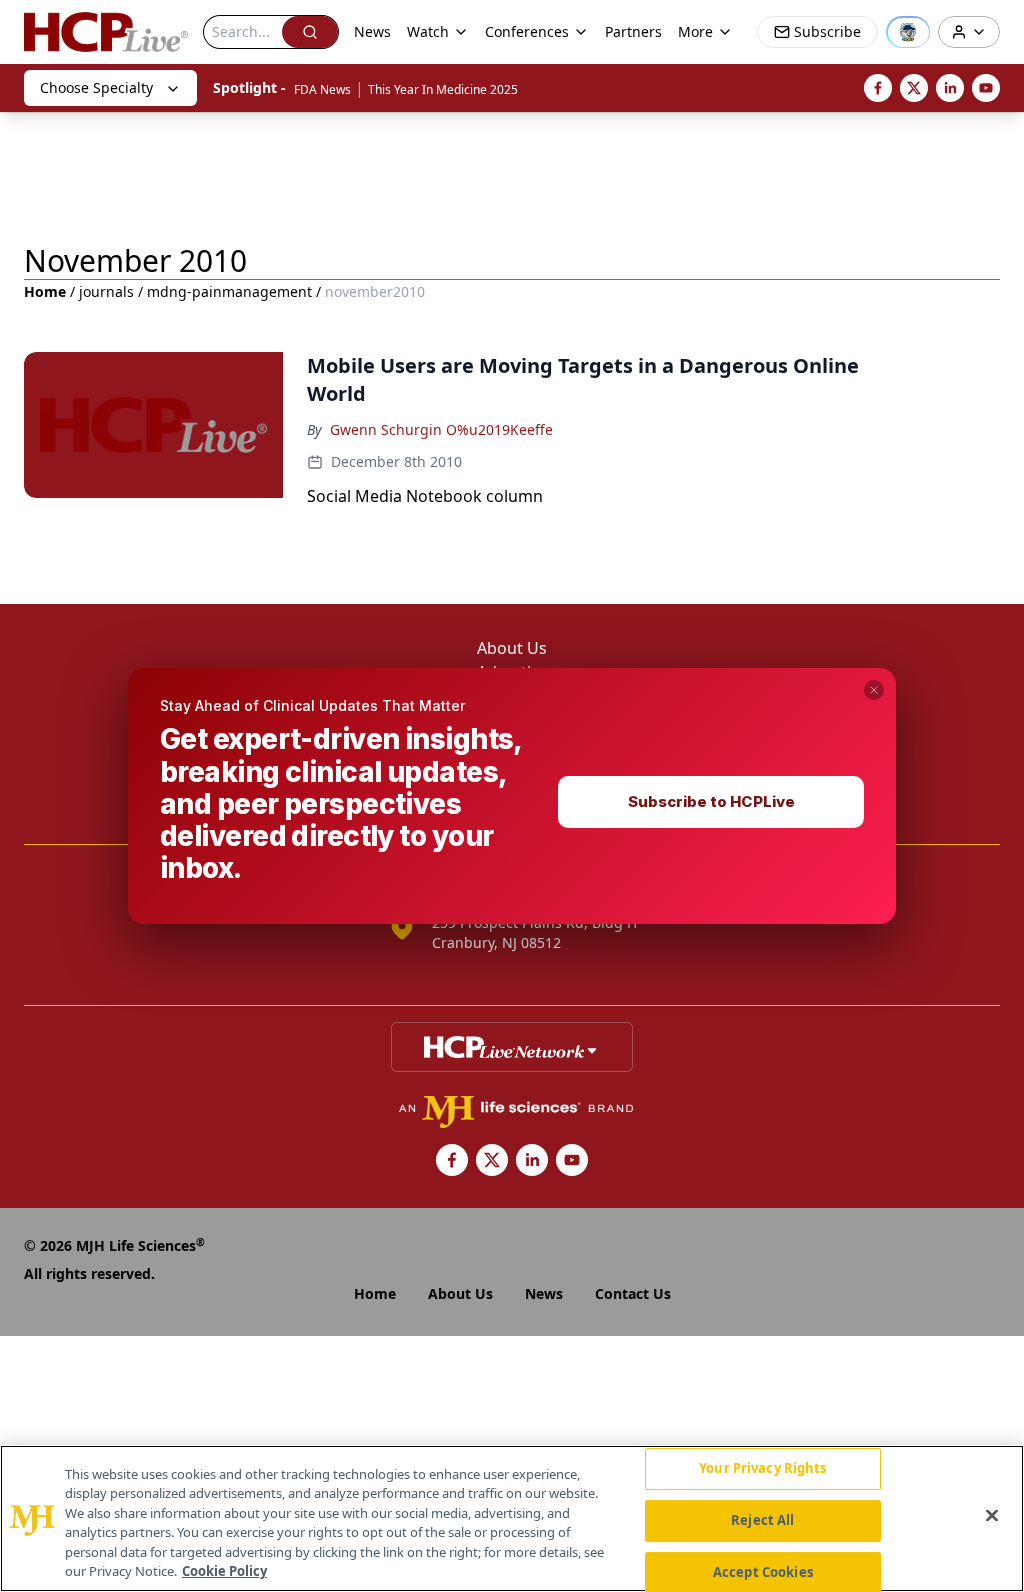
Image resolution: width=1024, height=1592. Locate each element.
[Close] (992, 1516)
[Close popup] (874, 690)
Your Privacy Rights (762, 1469)
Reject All (762, 1520)
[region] (512, 1518)
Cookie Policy (224, 1571)
